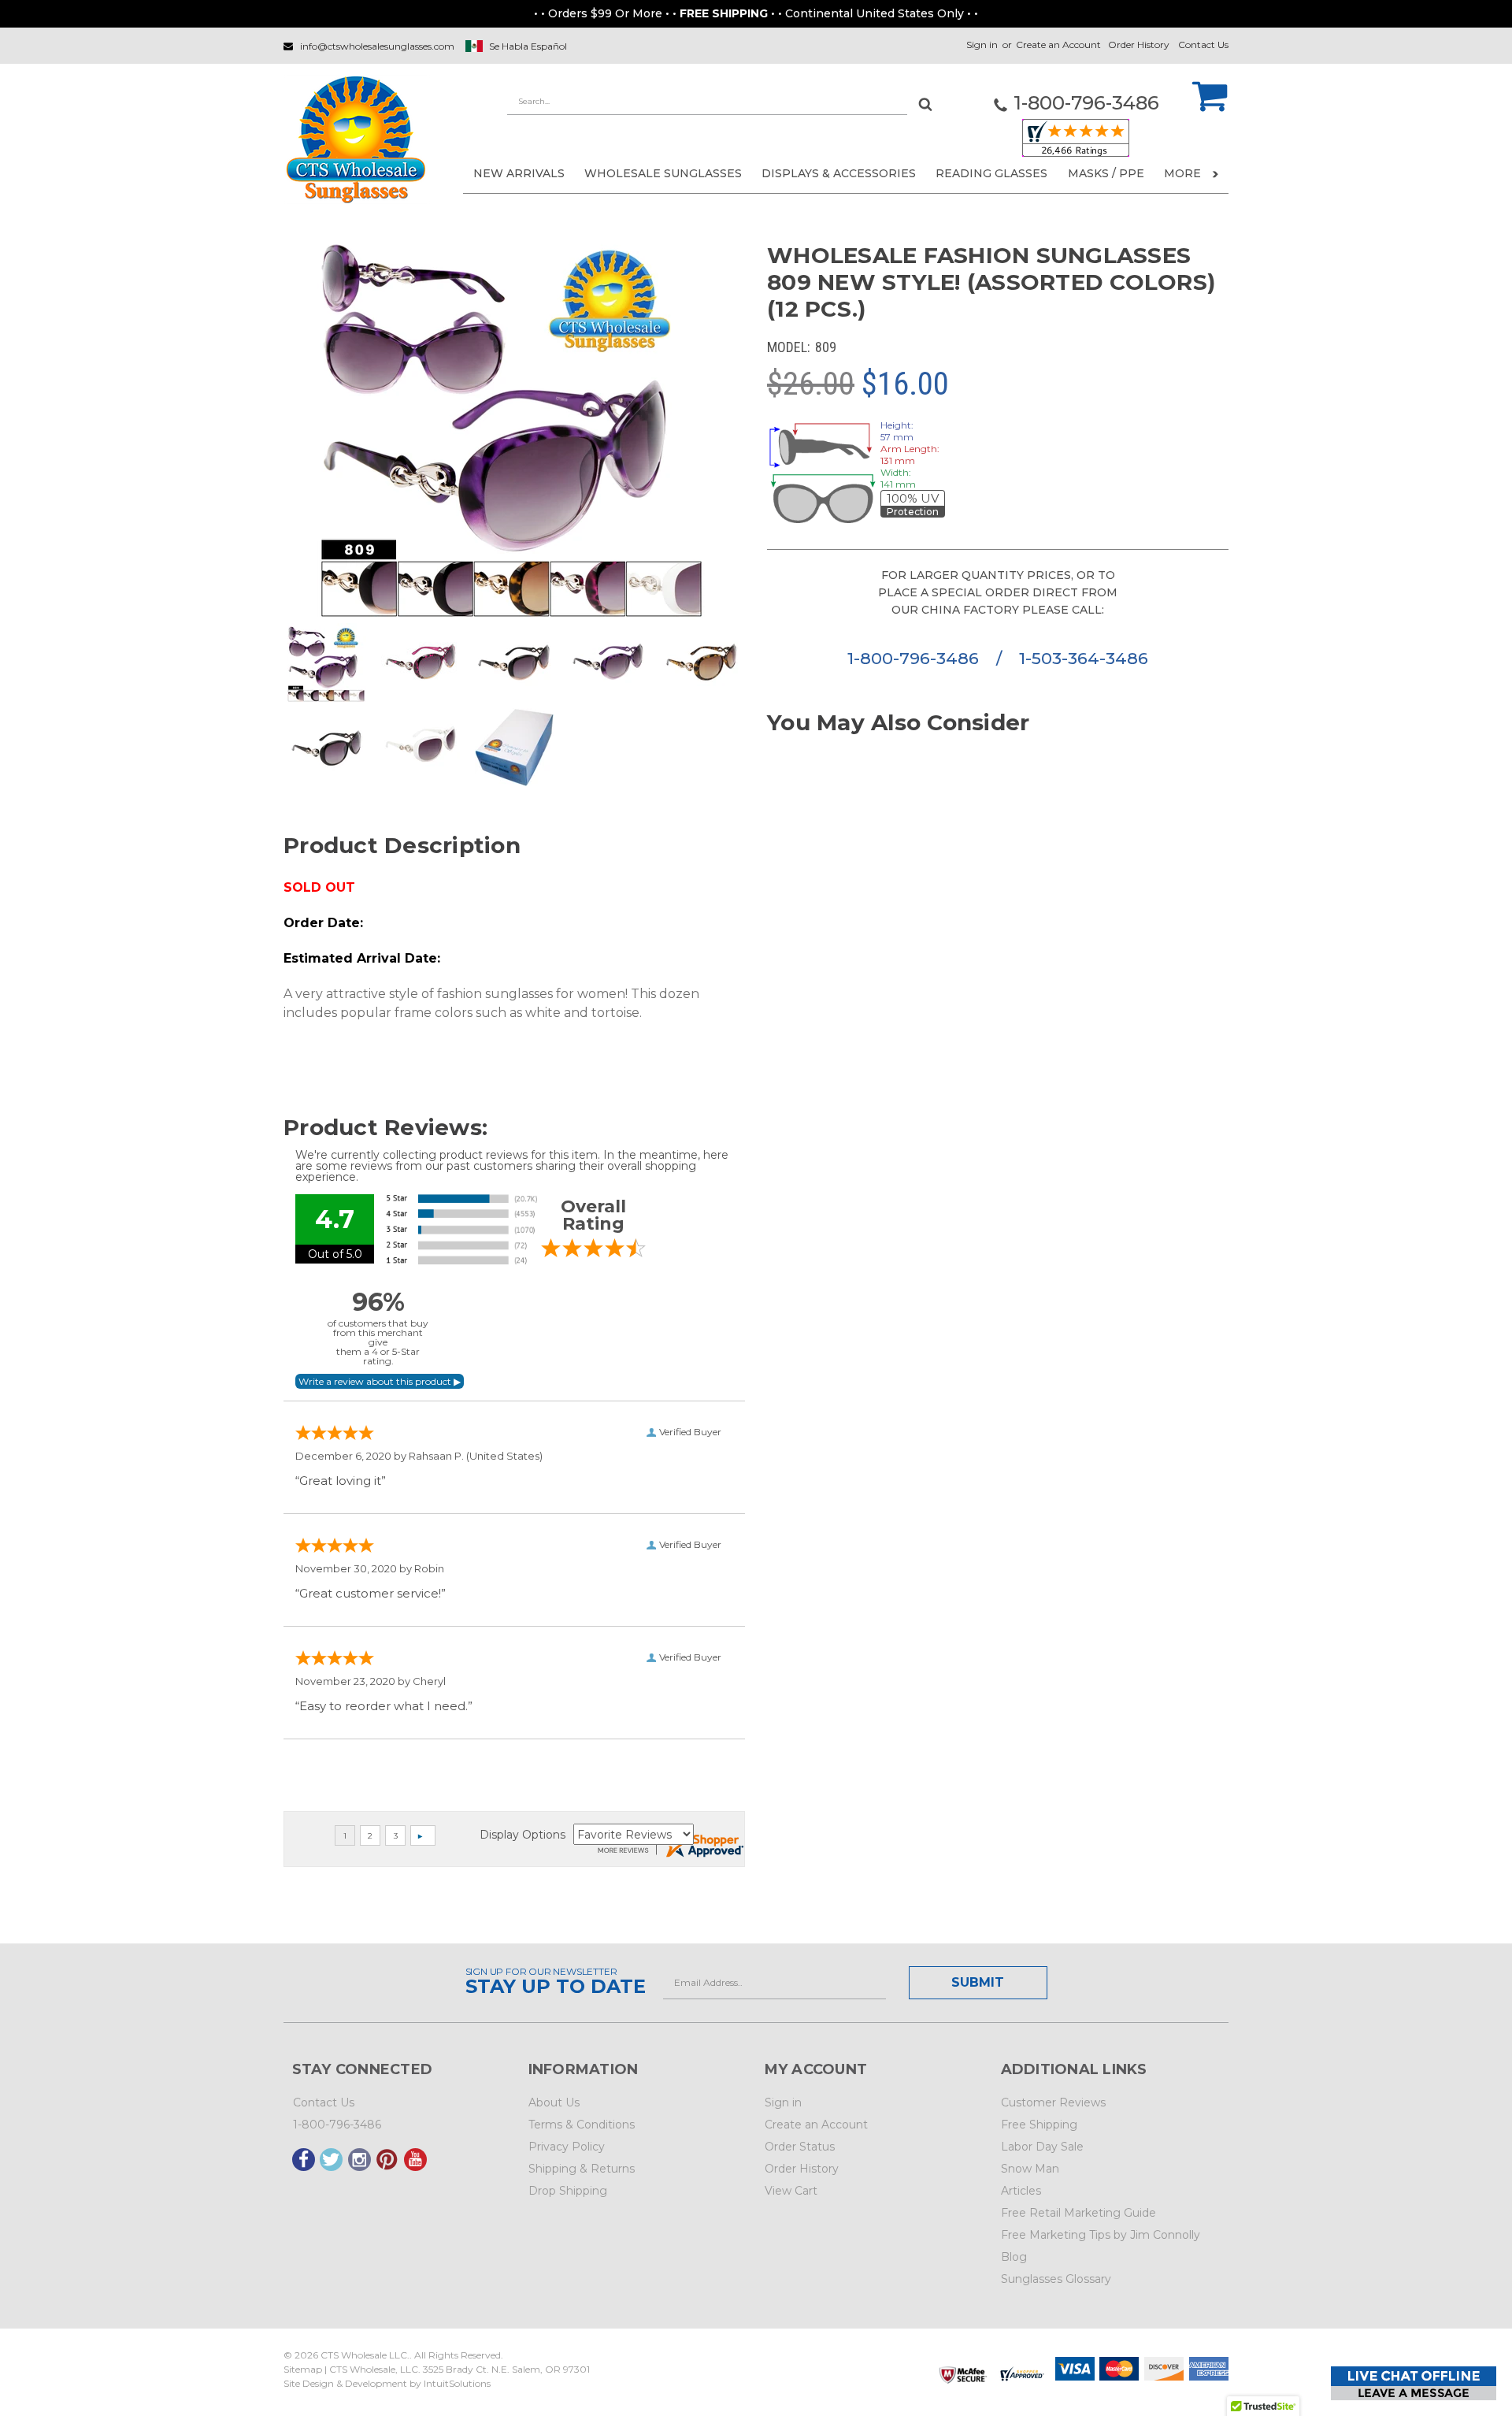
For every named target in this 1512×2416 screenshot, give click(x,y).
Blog (1014, 2257)
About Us (554, 2102)
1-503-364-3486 (1084, 658)
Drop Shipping (568, 2191)
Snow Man (1030, 2169)
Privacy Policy (567, 2147)
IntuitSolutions (457, 2383)
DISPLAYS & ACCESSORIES (839, 173)
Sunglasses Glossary (1056, 2279)
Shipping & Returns (582, 2169)
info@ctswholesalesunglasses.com (377, 46)
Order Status (800, 2147)
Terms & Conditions (582, 2125)
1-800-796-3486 (915, 658)
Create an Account (1058, 45)
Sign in (982, 45)
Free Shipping (1039, 2125)
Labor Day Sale (1042, 2147)
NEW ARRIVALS (519, 173)
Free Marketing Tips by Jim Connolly (1101, 2235)
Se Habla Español (528, 46)
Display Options (523, 1835)
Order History (1139, 45)
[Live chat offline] (1414, 2383)
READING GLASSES (991, 173)
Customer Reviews (1053, 2102)
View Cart (791, 2191)
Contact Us (1203, 45)
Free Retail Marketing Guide (1078, 2213)
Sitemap (303, 2369)
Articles (1021, 2191)
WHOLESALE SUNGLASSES (663, 173)
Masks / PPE (1106, 173)
